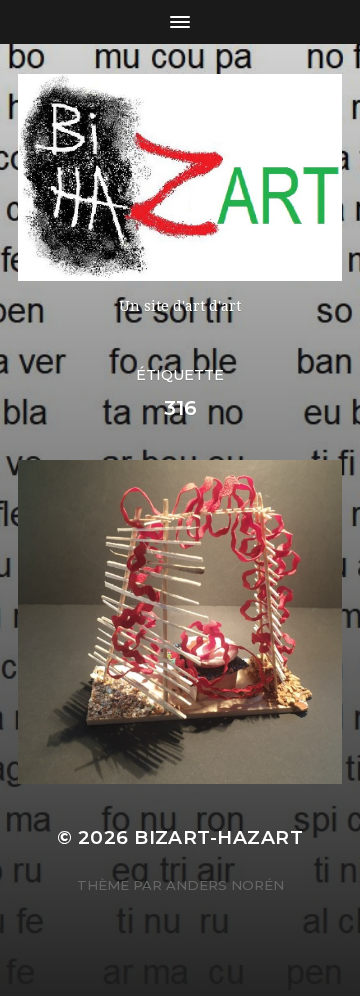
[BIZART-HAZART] (180, 177)
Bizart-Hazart (218, 837)
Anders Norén (225, 885)
